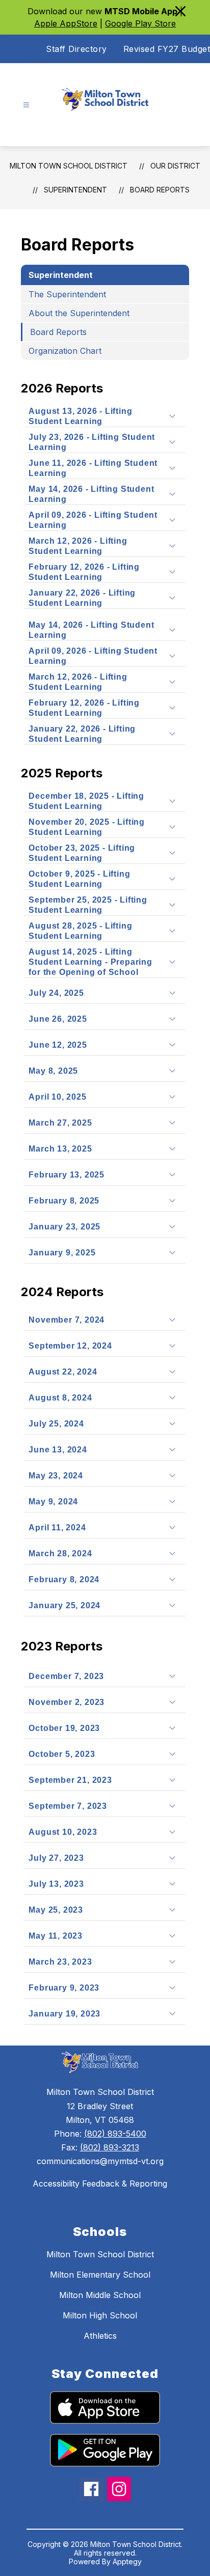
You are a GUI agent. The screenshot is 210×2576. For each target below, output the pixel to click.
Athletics (100, 2336)
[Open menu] (26, 105)
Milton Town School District (69, 166)
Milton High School (100, 2315)
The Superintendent (67, 294)
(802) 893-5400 (115, 2134)
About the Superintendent (79, 313)
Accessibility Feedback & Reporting (100, 2183)
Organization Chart (65, 351)
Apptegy (127, 2561)
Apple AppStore (66, 23)
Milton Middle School (100, 2295)
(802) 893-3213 (110, 2147)
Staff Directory (76, 49)
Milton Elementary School (100, 2275)
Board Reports (160, 190)
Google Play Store (140, 23)
